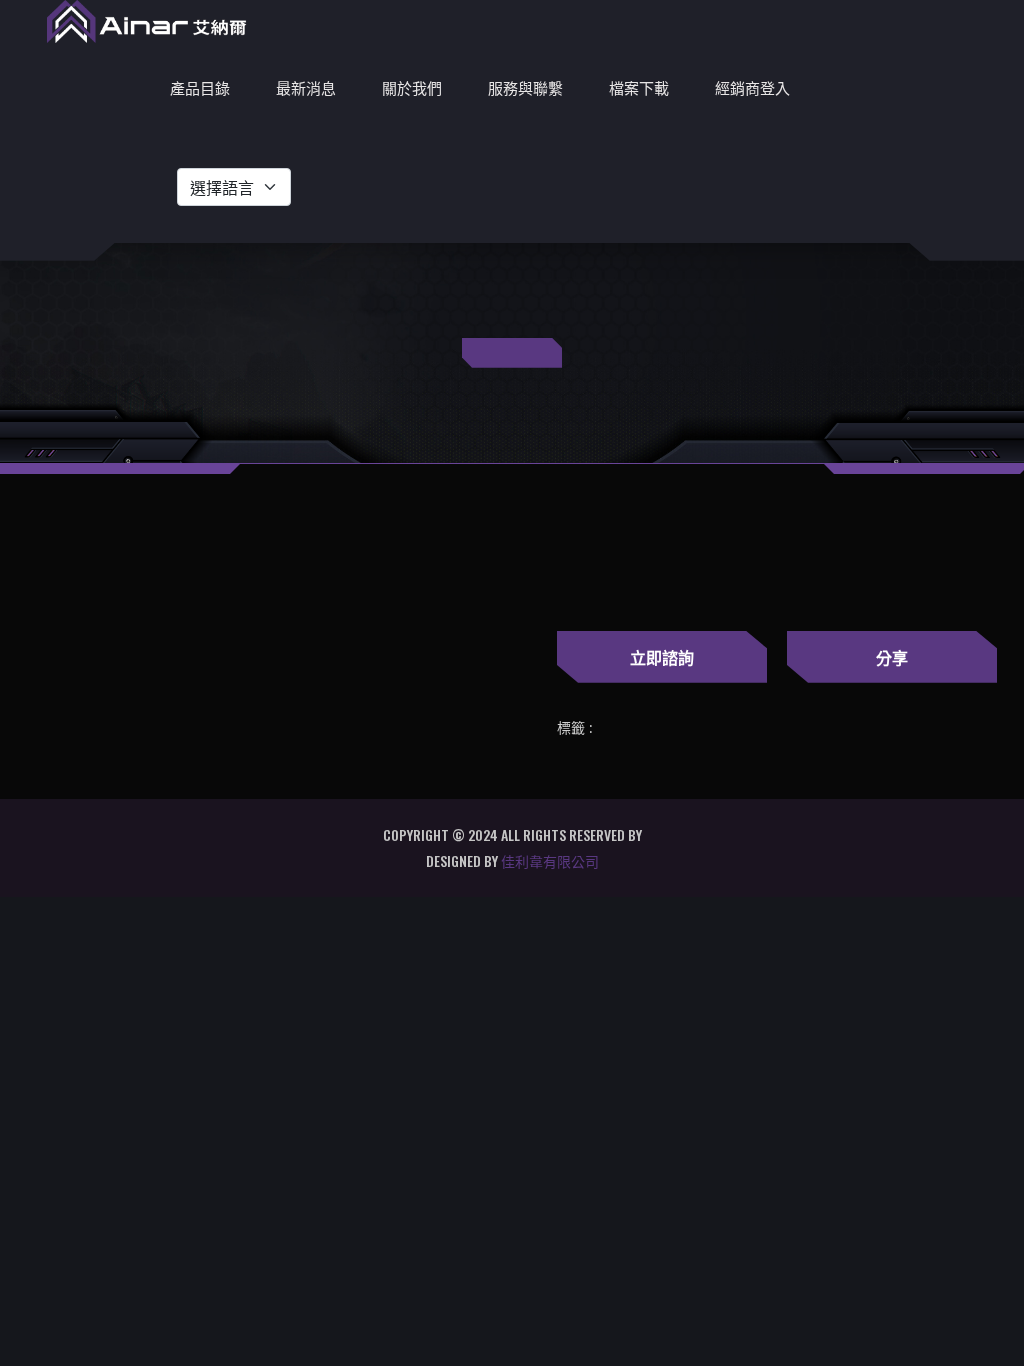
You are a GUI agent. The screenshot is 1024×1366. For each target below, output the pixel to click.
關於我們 (412, 87)
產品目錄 (200, 87)
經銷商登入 (752, 87)
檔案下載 (639, 87)
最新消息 (306, 87)
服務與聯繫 (525, 87)
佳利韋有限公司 (550, 860)
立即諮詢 (662, 657)
